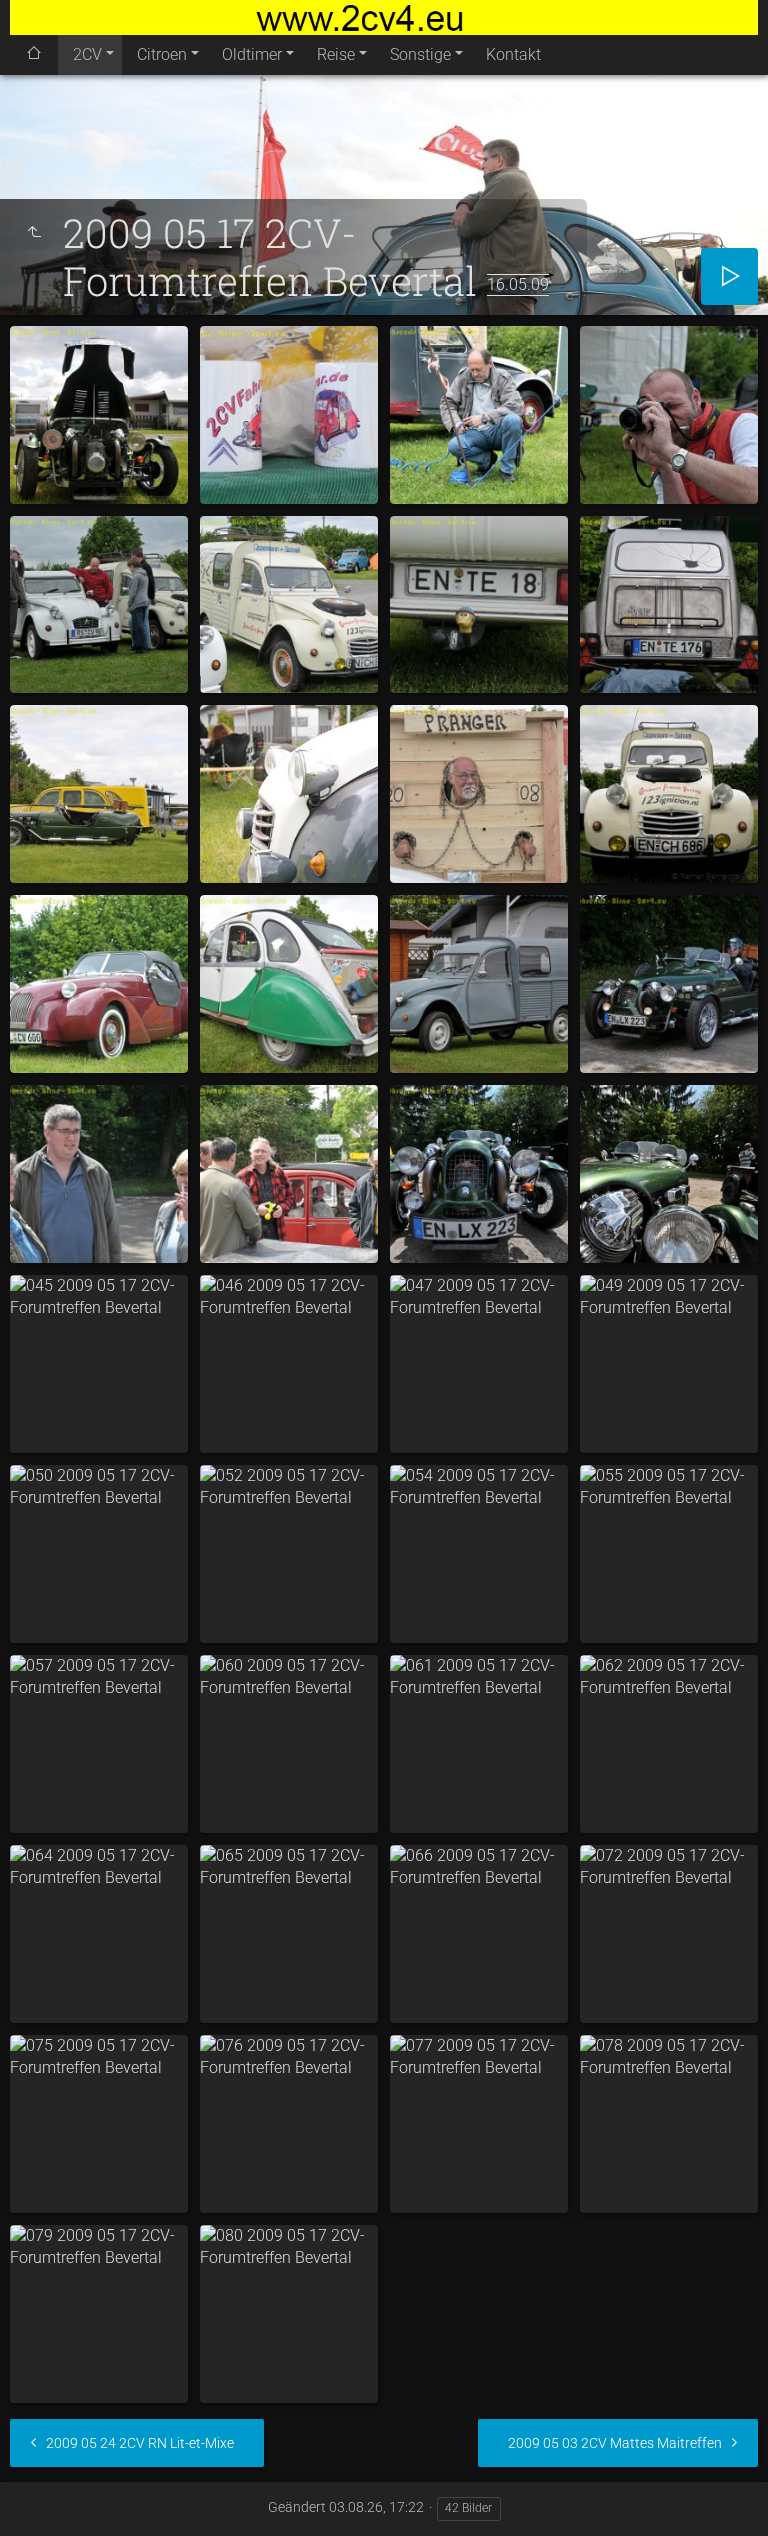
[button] (40, 2495)
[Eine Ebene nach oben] (34, 233)
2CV (87, 54)
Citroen (162, 54)
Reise (336, 54)
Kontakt (513, 54)
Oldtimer (252, 54)
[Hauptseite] (384, 17)
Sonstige (420, 54)
